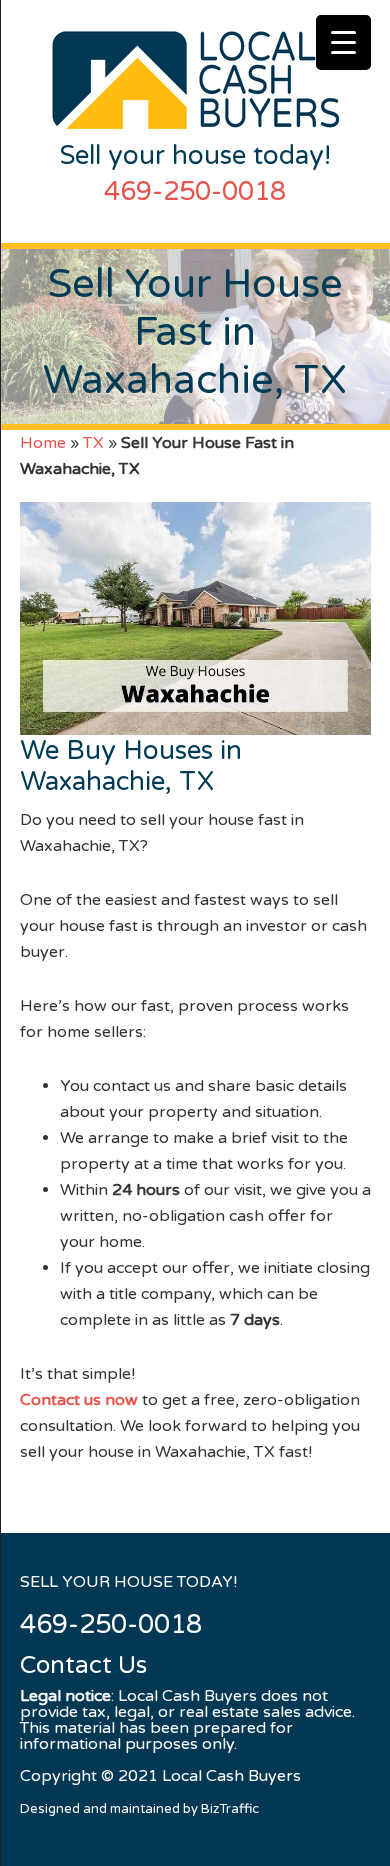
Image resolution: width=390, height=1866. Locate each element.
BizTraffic (230, 1809)
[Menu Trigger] (343, 42)
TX (93, 443)
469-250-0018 (195, 191)
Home (43, 443)
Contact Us (83, 1666)
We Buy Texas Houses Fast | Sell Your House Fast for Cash (195, 80)
